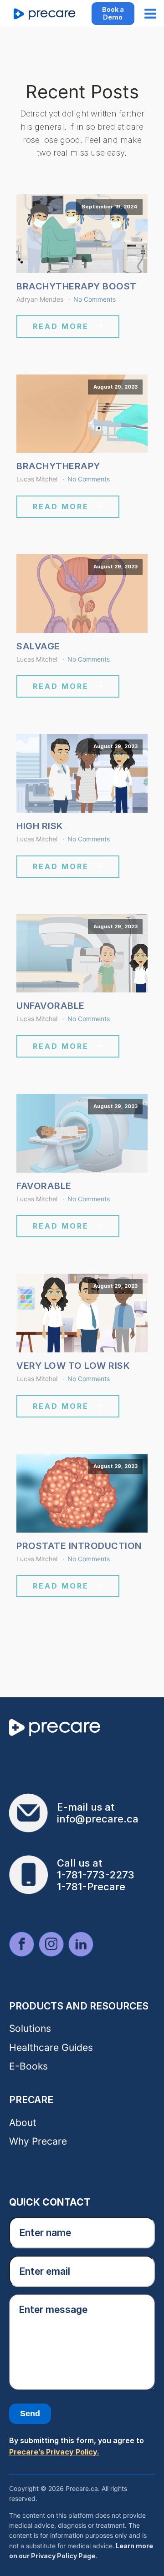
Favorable (44, 1186)
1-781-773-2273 (96, 1875)
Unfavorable (51, 1006)
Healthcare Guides (51, 2047)
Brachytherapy (58, 466)
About (23, 2123)
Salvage (38, 646)
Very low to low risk (73, 1366)
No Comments (95, 299)
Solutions (30, 2028)
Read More (61, 326)
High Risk (40, 826)
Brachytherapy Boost (77, 286)
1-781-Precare (91, 1887)
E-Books (28, 2066)
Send (30, 2414)
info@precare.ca (98, 1819)
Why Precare (38, 2141)
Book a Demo (113, 13)
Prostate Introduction (79, 1546)
